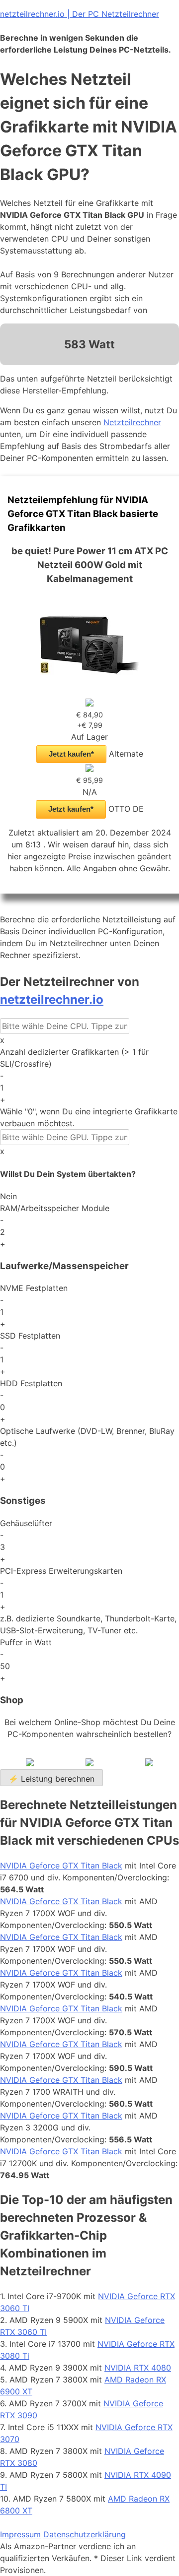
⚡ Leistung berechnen (51, 1779)
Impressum (20, 2534)
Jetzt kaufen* (71, 754)
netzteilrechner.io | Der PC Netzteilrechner (80, 14)
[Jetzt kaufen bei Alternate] (89, 704)
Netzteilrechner (132, 422)
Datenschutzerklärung (85, 2534)
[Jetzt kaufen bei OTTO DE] (89, 769)
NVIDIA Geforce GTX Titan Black (61, 1866)
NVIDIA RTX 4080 (138, 2368)
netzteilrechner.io (52, 999)
